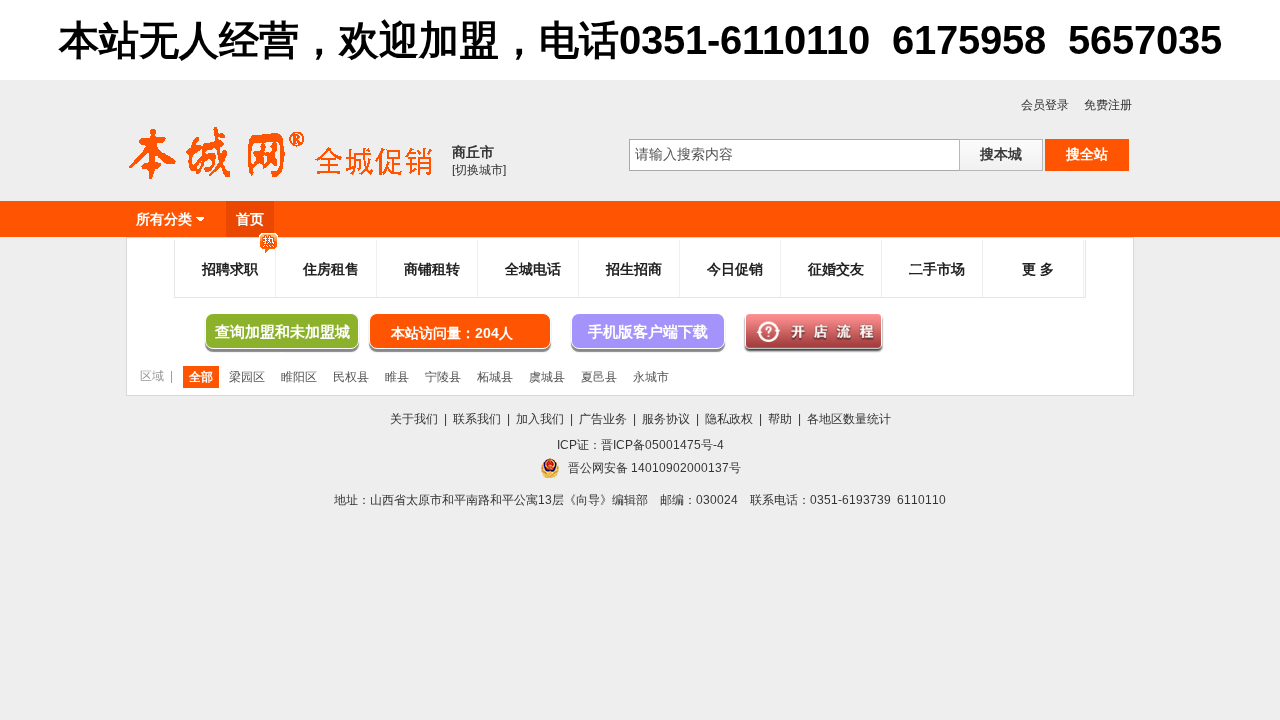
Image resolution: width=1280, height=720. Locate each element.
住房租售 (331, 269)
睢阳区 (299, 377)
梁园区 (247, 377)
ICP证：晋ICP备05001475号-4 (640, 445)
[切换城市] (479, 170)
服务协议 (666, 419)
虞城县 (547, 377)
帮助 (780, 419)
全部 (201, 377)
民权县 (351, 377)
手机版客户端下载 (648, 331)
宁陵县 (443, 377)
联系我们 (477, 419)
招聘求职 (230, 269)
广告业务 (603, 419)
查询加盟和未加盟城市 (282, 336)
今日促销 (735, 269)
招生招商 (634, 269)
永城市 (651, 377)
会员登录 (1045, 105)
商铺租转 (432, 269)
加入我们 (540, 419)
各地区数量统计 (849, 419)
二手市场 (937, 269)
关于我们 (414, 419)
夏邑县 (599, 377)
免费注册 (1108, 105)
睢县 (397, 377)
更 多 (1038, 269)
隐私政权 (729, 419)
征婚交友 (836, 269)
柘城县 (495, 377)
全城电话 (533, 269)
